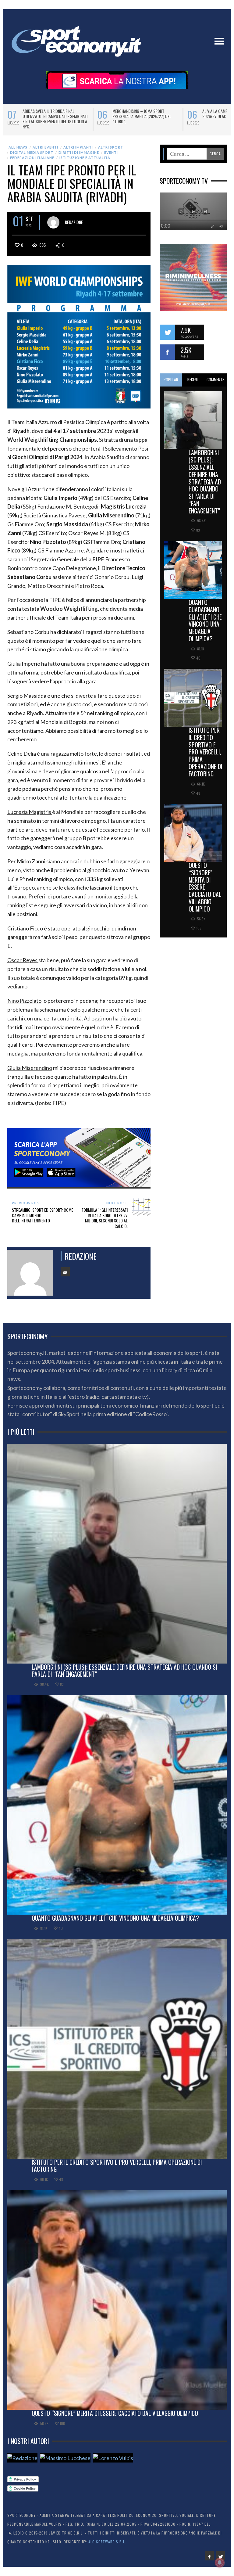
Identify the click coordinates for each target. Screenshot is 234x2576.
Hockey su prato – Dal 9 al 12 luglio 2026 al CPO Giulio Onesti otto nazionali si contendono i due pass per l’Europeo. (146, 119)
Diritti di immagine (79, 152)
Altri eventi (45, 147)
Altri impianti (78, 147)
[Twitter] (220, 2556)
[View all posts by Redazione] (53, 222)
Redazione (74, 222)
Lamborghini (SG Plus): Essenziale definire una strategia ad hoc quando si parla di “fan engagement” (205, 481)
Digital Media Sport (32, 152)
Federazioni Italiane (32, 158)
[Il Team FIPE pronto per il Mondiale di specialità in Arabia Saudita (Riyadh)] (79, 336)
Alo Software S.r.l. (107, 2542)
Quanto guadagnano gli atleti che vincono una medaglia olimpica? (205, 620)
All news (18, 147)
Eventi (111, 152)
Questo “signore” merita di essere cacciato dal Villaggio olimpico (205, 887)
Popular (171, 380)
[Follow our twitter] (167, 332)
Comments (216, 380)
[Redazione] (22, 2458)
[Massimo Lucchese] (65, 2458)
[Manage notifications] (220, 2563)
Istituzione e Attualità (85, 158)
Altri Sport (111, 147)
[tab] (171, 380)
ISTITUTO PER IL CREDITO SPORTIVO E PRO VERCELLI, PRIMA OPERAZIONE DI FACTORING (205, 752)
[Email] (65, 1272)
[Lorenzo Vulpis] (113, 2458)
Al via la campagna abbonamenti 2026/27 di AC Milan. (52, 113)
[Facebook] (209, 2556)
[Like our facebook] (167, 352)
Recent (193, 380)
